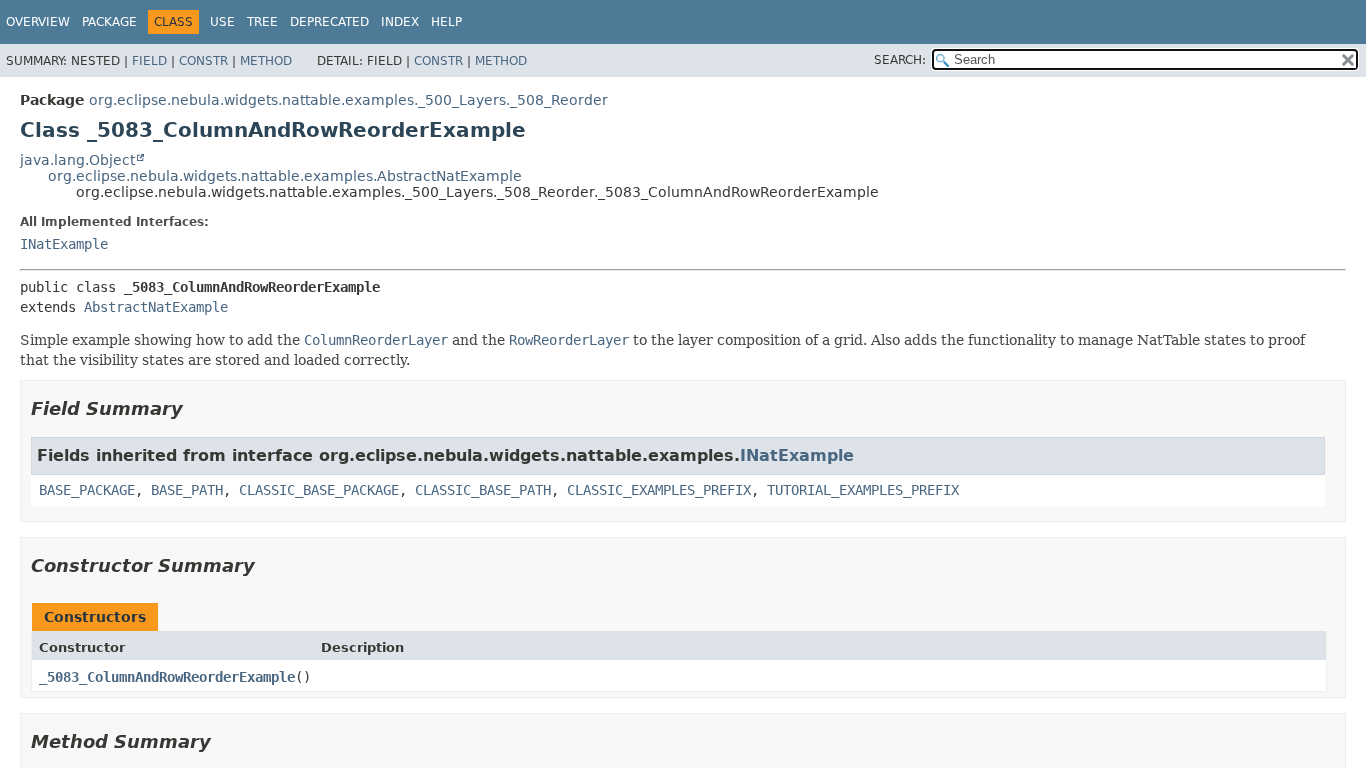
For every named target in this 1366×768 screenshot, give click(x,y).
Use (222, 22)
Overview (38, 22)
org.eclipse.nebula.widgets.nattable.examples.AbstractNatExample (285, 176)
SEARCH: (900, 60)
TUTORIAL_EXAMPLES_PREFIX (863, 490)
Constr (203, 61)
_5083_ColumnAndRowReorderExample (167, 677)
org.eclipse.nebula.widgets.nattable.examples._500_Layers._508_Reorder (348, 100)
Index (400, 22)
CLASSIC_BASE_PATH (483, 490)
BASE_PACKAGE (87, 490)
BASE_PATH (187, 490)
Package (109, 22)
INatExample (64, 244)
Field (149, 61)
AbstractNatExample (156, 307)
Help (446, 22)
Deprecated (329, 22)
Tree (262, 22)
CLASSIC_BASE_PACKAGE (319, 490)
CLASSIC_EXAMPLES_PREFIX (659, 490)
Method (266, 61)
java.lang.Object (77, 160)
